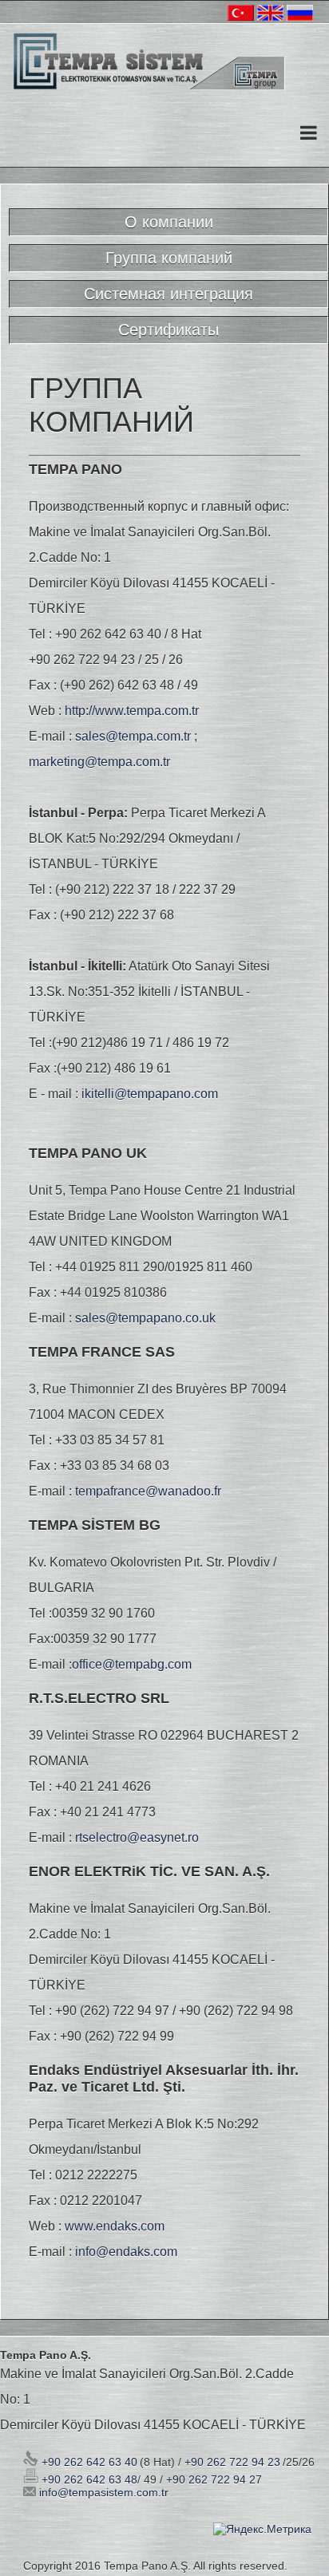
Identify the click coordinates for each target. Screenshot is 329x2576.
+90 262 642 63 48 (88, 2479)
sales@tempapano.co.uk (145, 1318)
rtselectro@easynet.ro (137, 1837)
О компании (169, 222)
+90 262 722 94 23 (232, 2462)
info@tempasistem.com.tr (104, 2492)
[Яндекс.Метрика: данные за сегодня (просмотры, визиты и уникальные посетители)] (262, 2529)
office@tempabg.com (132, 1664)
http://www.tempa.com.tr (132, 711)
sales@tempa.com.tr (133, 736)
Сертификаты (168, 330)
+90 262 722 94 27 (214, 2479)
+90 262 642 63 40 (88, 2462)
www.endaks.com (115, 2226)
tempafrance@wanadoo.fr (148, 1491)
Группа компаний (169, 258)
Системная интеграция (168, 294)
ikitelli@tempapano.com (150, 1094)
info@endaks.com (126, 2252)
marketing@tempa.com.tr (99, 762)
